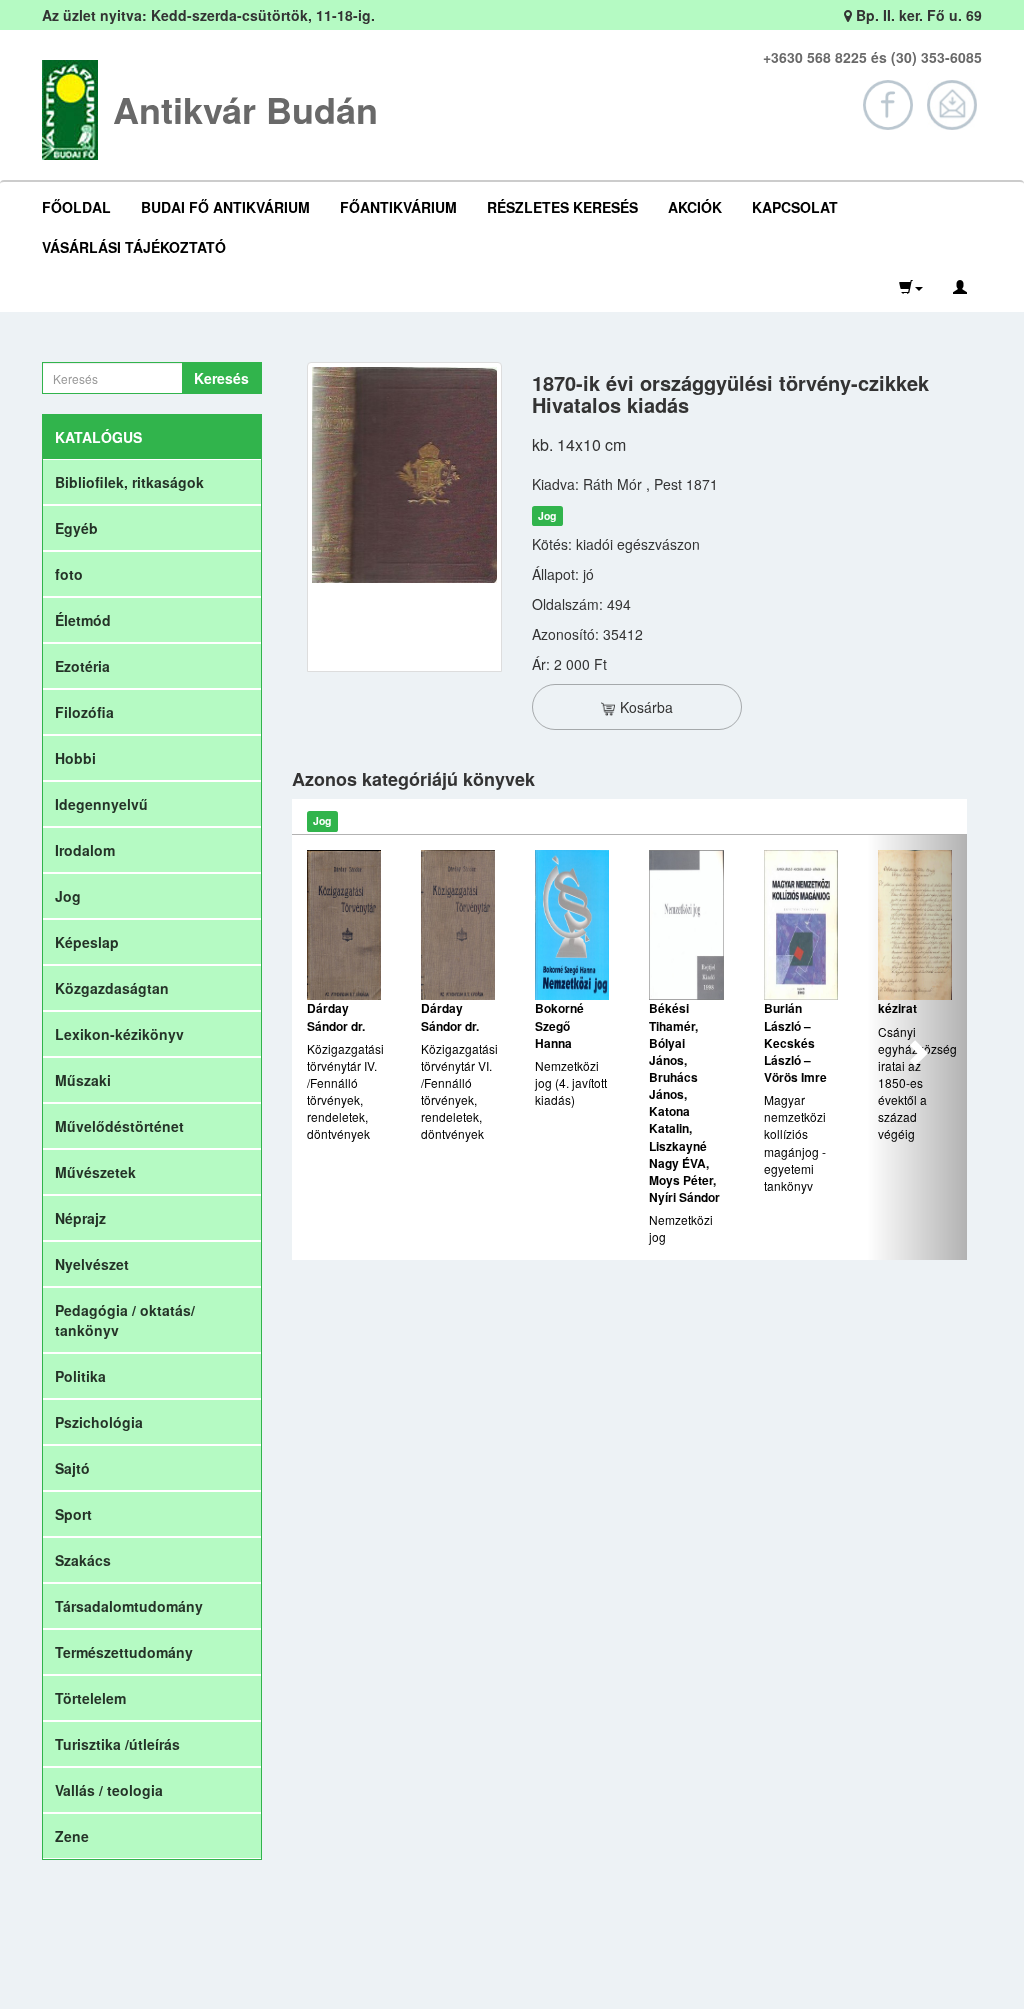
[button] (911, 287)
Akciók (695, 207)
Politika (80, 1376)
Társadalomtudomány (129, 1606)
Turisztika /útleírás (117, 1744)
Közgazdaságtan (112, 988)
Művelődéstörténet (119, 1126)
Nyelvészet (92, 1264)
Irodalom (85, 850)
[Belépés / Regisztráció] (960, 287)
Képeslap (87, 942)
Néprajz (80, 1218)
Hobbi (75, 758)
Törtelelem (90, 1698)
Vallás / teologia (109, 1790)
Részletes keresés (562, 207)
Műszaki (83, 1080)
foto (69, 574)
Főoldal (76, 207)
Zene (72, 1836)
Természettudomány (124, 1652)
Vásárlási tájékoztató (134, 247)
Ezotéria (82, 666)
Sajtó (72, 1468)
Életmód (83, 620)
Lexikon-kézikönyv (119, 1034)
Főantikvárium (398, 207)
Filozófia (84, 712)
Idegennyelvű (101, 804)
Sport (73, 1514)
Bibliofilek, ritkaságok (129, 482)
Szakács (83, 1560)
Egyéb (76, 528)
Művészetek (95, 1172)
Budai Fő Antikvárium (225, 207)
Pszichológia (99, 1422)
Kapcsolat (795, 207)
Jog (68, 896)
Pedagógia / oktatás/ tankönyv (125, 1320)
